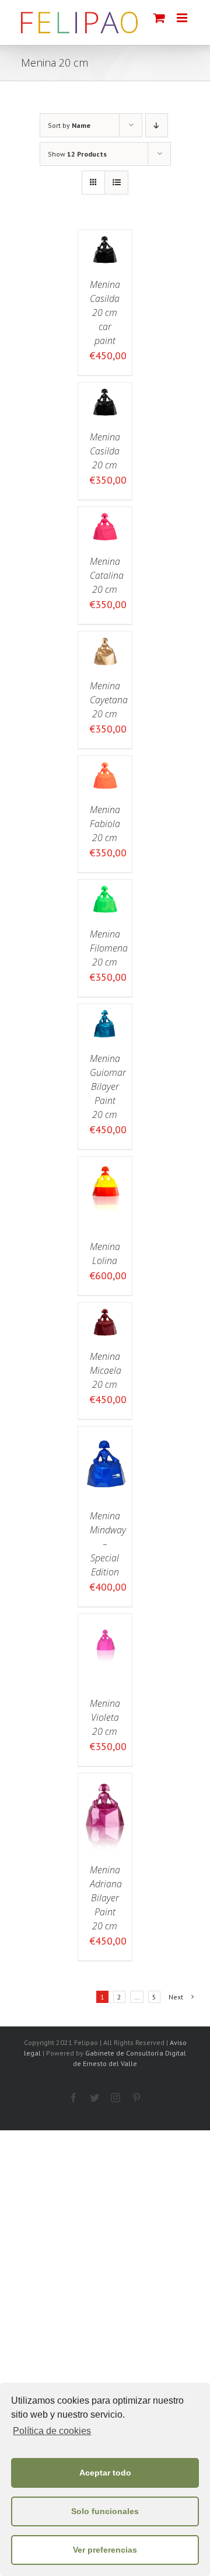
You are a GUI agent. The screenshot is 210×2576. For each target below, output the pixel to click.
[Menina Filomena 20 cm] (105, 888)
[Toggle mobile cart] (159, 18)
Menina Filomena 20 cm (109, 948)
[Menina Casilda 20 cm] (105, 390)
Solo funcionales (105, 2511)
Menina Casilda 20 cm (105, 451)
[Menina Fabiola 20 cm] (105, 764)
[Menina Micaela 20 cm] (105, 1310)
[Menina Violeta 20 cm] (105, 1622)
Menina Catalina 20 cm (107, 575)
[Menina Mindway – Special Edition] (105, 1434)
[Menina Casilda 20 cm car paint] (105, 238)
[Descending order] (157, 125)
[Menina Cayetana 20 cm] (105, 639)
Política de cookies (52, 2431)
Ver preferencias (105, 2550)
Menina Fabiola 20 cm (105, 824)
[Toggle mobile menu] (183, 18)
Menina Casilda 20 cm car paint (105, 313)
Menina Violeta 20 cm (105, 1717)
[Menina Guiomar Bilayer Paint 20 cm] (105, 1012)
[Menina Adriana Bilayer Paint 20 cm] (105, 1781)
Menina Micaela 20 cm (106, 1370)
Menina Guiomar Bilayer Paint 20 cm (108, 1086)
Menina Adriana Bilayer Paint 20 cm (106, 1898)
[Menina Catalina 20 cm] (105, 515)
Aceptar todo (105, 2473)
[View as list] (116, 183)
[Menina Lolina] (105, 1164)
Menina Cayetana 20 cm (109, 700)
